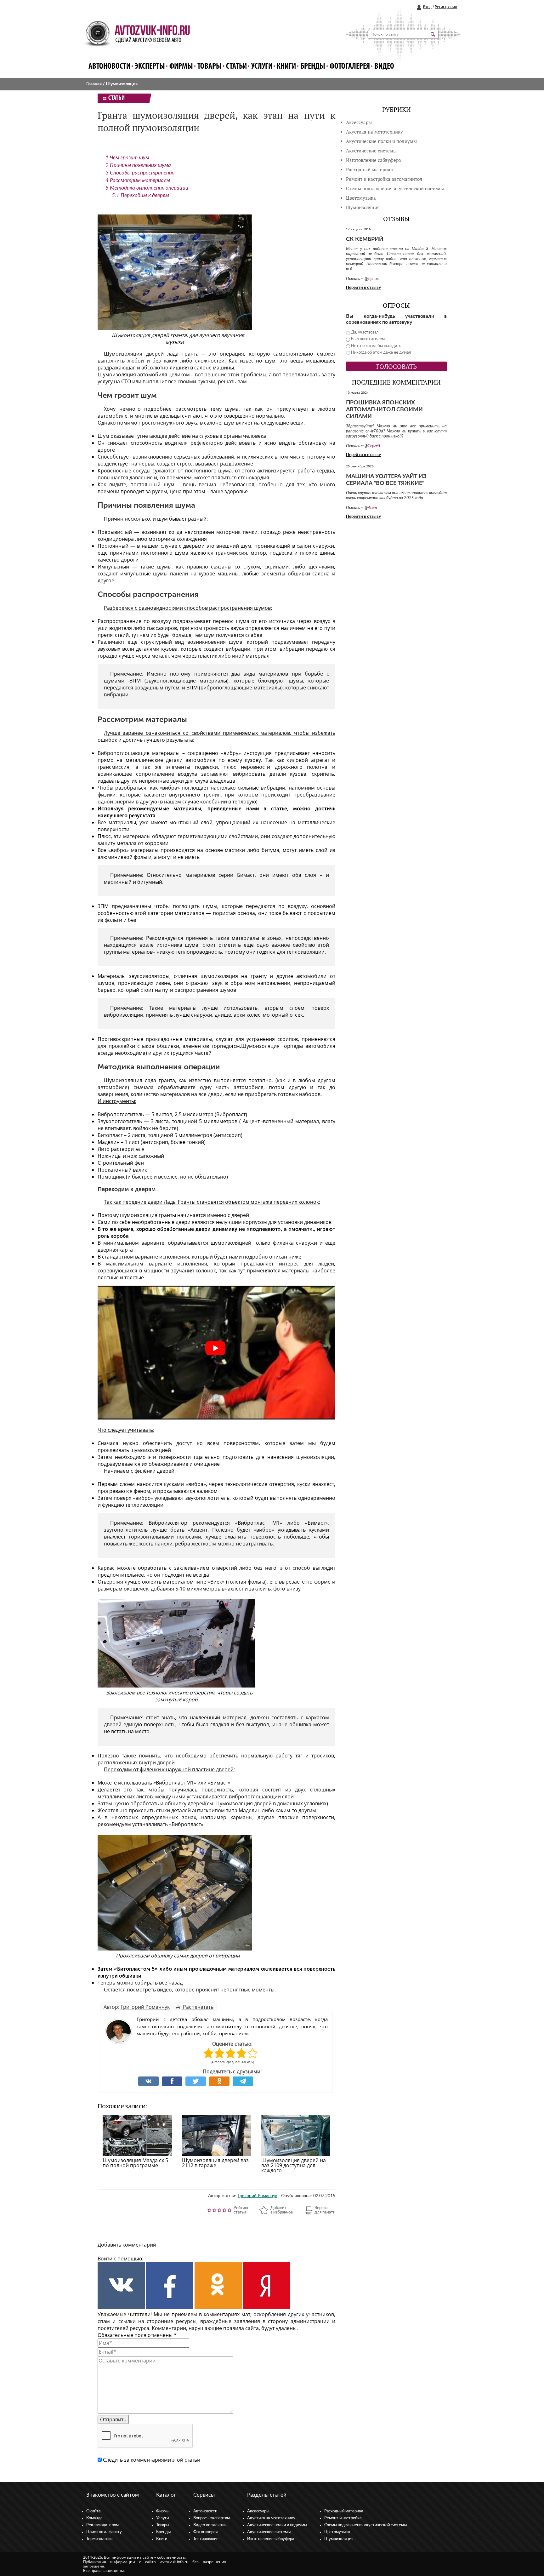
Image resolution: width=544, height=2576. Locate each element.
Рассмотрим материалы (138, 180)
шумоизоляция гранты (148, 1215)
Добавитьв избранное (282, 2210)
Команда (94, 2518)
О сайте (93, 2511)
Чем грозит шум (127, 158)
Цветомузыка (361, 198)
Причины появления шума (138, 165)
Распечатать (198, 2007)
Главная (94, 84)
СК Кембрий (365, 239)
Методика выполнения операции (147, 188)
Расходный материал (344, 2511)
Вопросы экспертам (212, 2518)
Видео (384, 67)
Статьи (236, 67)
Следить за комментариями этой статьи (152, 2460)
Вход (427, 7)
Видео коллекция (210, 2525)
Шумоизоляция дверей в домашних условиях (270, 1803)
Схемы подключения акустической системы (365, 2525)
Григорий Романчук (145, 2007)
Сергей (374, 446)
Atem (372, 508)
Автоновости (109, 67)
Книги (286, 67)
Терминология (99, 2539)
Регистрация (446, 7)
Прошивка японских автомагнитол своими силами (384, 410)
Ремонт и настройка (343, 2518)
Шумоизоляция (122, 84)
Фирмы (181, 67)
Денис (373, 279)
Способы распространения (140, 173)
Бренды (313, 67)
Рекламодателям (102, 2525)
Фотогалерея (350, 67)
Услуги (262, 67)
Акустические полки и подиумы (381, 141)
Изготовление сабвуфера (374, 160)
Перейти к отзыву (363, 288)
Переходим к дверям (140, 195)
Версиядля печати (325, 2210)
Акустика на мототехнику (374, 132)
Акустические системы (269, 2532)
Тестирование (206, 2539)
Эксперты (150, 67)
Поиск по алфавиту (104, 2532)
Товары (210, 67)
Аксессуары (359, 122)
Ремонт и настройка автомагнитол (384, 179)
